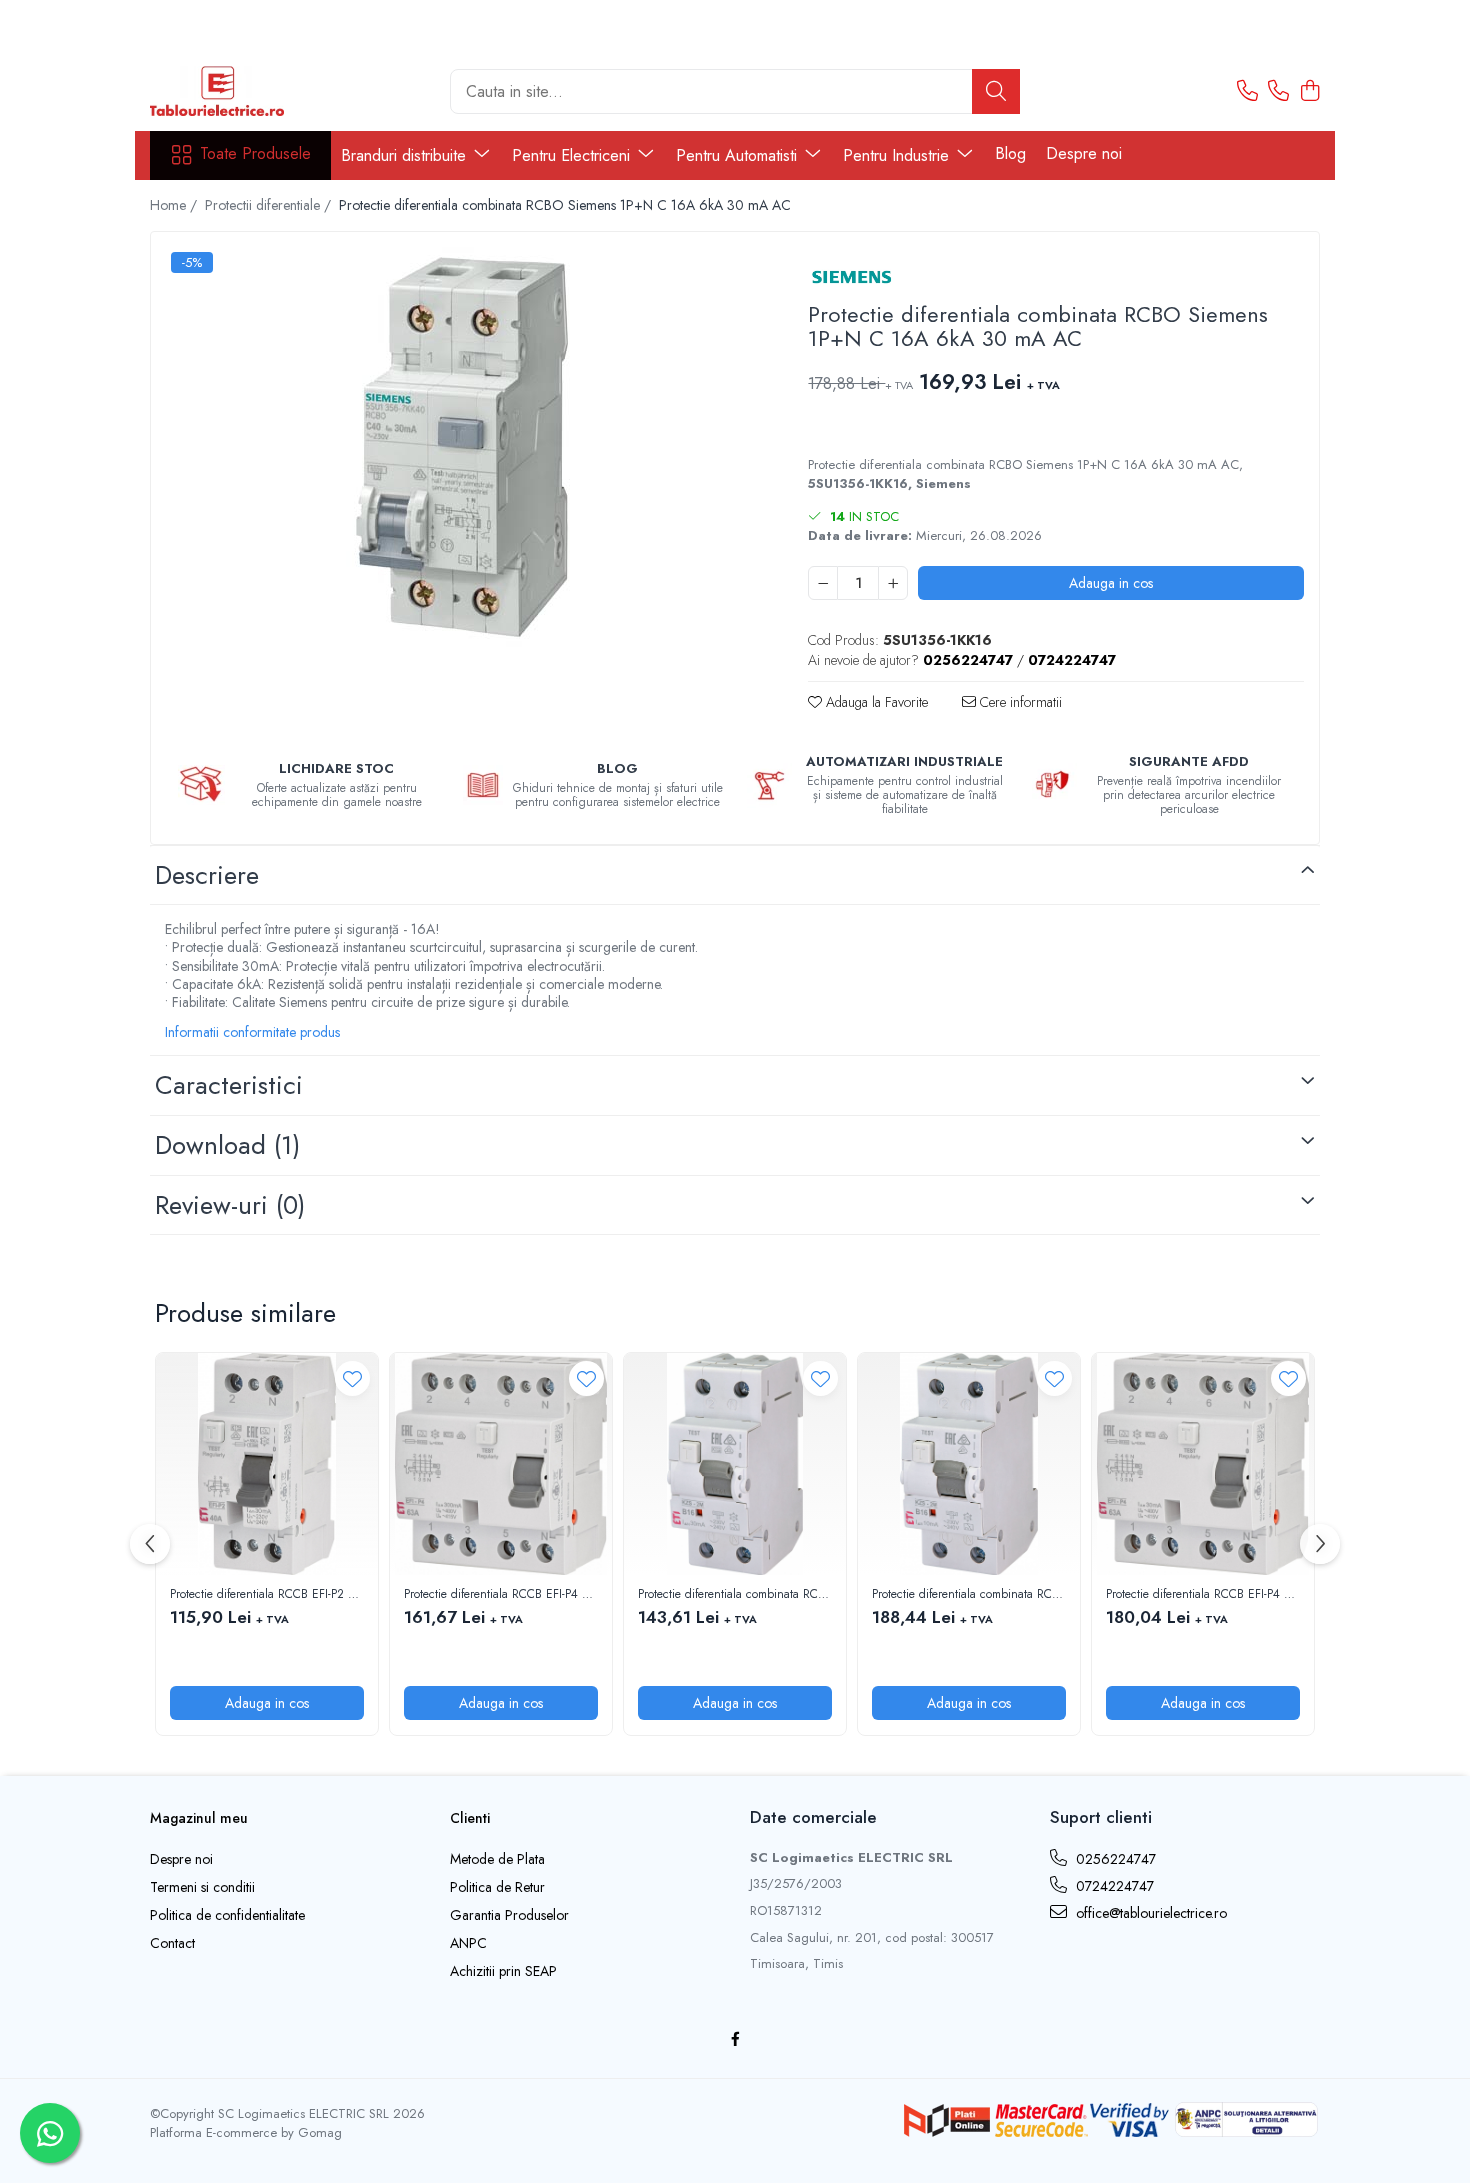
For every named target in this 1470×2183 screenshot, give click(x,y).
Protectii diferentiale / (270, 205)
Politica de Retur (497, 1887)
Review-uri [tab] (230, 1205)
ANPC (468, 1943)
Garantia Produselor (509, 1915)
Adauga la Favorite (875, 702)
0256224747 (1114, 1859)
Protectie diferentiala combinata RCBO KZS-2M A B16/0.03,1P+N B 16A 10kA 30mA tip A (735, 1595)
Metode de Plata (497, 1859)
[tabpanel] (462, 447)
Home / (175, 205)
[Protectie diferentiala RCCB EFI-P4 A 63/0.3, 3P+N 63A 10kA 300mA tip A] (501, 1464)
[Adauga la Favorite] (352, 1378)
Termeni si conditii (202, 1887)
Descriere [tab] (207, 875)
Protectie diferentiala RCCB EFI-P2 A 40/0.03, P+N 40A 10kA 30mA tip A (267, 1595)
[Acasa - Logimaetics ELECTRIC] (250, 91)
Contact (172, 1943)
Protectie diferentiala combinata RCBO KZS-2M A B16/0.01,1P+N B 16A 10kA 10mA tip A (969, 1595)
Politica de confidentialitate (227, 1915)
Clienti (470, 1818)
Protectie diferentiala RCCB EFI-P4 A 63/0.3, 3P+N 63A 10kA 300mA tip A (501, 1595)
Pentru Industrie (898, 155)
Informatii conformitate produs (252, 1032)
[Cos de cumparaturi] (1309, 92)
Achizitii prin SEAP (503, 1971)
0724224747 (1113, 1886)
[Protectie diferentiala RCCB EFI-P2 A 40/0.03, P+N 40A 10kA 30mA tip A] (267, 1464)
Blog (1010, 153)
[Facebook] (735, 2039)
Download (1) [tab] (227, 1145)
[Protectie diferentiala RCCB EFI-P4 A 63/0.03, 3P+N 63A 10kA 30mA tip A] (1203, 1464)
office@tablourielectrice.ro (1149, 1913)
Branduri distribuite (406, 155)
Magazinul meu (199, 1818)
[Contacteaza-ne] (1247, 92)
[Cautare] (996, 91)
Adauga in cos (1111, 583)
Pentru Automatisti (739, 155)
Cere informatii (1019, 702)
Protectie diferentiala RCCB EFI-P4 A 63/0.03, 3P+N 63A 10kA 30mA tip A (1203, 1595)
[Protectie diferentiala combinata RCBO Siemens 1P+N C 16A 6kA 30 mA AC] (462, 447)
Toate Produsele (255, 154)
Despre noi (1084, 153)
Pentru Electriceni (573, 155)
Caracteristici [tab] (229, 1085)
